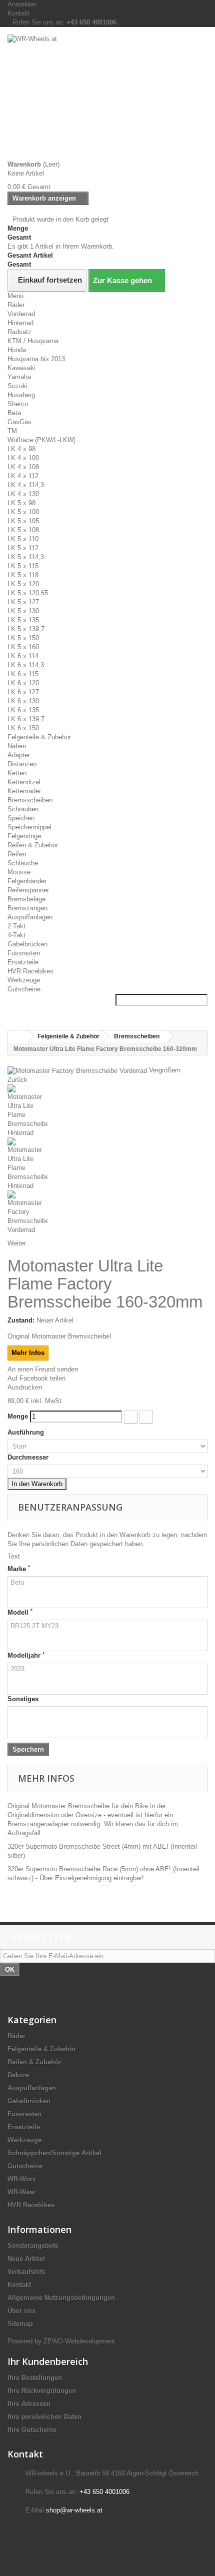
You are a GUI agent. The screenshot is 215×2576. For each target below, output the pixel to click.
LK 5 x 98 (21, 503)
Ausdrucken (25, 1387)
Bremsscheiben (30, 800)
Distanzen (22, 764)
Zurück (17, 1080)
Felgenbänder (27, 881)
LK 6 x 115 (23, 674)
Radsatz (19, 332)
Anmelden (22, 4)
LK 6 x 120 (23, 683)
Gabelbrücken (27, 944)
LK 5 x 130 (23, 611)
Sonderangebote (33, 2246)
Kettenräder (24, 791)
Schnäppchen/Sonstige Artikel (54, 2153)
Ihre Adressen (29, 2404)
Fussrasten (24, 953)
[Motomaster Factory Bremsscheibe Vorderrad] (107, 1212)
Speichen (21, 818)
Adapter (19, 755)
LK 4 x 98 (21, 449)
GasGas (19, 422)
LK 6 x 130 (23, 701)
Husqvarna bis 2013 (36, 359)
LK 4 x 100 (23, 458)
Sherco (18, 404)
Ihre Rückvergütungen (42, 2391)
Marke (19, 1569)
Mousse (19, 872)
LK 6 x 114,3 (26, 665)
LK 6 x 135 (23, 710)
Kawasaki (21, 368)
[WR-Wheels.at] (107, 97)
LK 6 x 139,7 (26, 719)
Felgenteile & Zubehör (39, 737)
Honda (17, 350)
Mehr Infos (28, 1353)
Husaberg (21, 395)
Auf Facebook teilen (36, 1378)
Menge (18, 1416)
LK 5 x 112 (23, 548)
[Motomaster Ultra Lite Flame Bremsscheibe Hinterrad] (107, 1111)
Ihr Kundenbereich (48, 2361)
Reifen (17, 854)
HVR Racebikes (30, 971)
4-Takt (16, 935)
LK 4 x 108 (23, 467)
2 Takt (16, 926)
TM (12, 431)
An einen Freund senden (43, 1369)
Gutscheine (24, 989)
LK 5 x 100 (23, 512)
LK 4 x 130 (23, 494)
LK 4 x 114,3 (26, 485)
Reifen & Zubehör (33, 845)
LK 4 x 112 (23, 476)
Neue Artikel (26, 2259)
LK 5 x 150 (23, 638)
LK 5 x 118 (23, 575)
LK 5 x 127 (23, 602)
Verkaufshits (26, 2272)
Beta (14, 413)
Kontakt (19, 13)
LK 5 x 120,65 (28, 593)
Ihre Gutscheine (32, 2430)
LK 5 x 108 (23, 530)
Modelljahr (26, 1655)
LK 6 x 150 (23, 728)
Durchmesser (29, 1457)
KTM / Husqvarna (33, 341)
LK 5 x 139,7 (26, 629)
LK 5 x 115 (23, 566)
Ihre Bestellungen (35, 2378)
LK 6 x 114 (23, 656)
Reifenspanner (28, 890)
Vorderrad (21, 314)
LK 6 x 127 (23, 692)
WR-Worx (22, 2179)
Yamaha (19, 377)
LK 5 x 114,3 (26, 557)
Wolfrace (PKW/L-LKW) (41, 440)
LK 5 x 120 (23, 584)
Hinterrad (20, 323)
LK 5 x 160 (23, 647)
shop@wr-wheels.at (74, 2510)
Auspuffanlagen (30, 917)
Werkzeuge (24, 980)
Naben (17, 746)
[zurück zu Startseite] (18, 1037)
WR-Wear (21, 2192)
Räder (16, 305)
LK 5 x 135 (23, 620)
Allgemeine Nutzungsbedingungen (61, 2298)
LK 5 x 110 (23, 539)
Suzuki (17, 386)
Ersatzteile (23, 962)
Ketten (17, 773)
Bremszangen (27, 908)
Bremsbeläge (26, 899)
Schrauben (23, 809)
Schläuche (23, 863)
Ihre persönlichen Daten (44, 2417)
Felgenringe (24, 836)
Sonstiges (23, 1699)
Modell (20, 1612)
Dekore (18, 2075)
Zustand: (21, 1320)
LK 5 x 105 (23, 521)
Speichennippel (29, 827)
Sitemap (20, 2324)
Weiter (17, 1243)
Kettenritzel (24, 782)
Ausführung (27, 1432)
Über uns (21, 2311)
